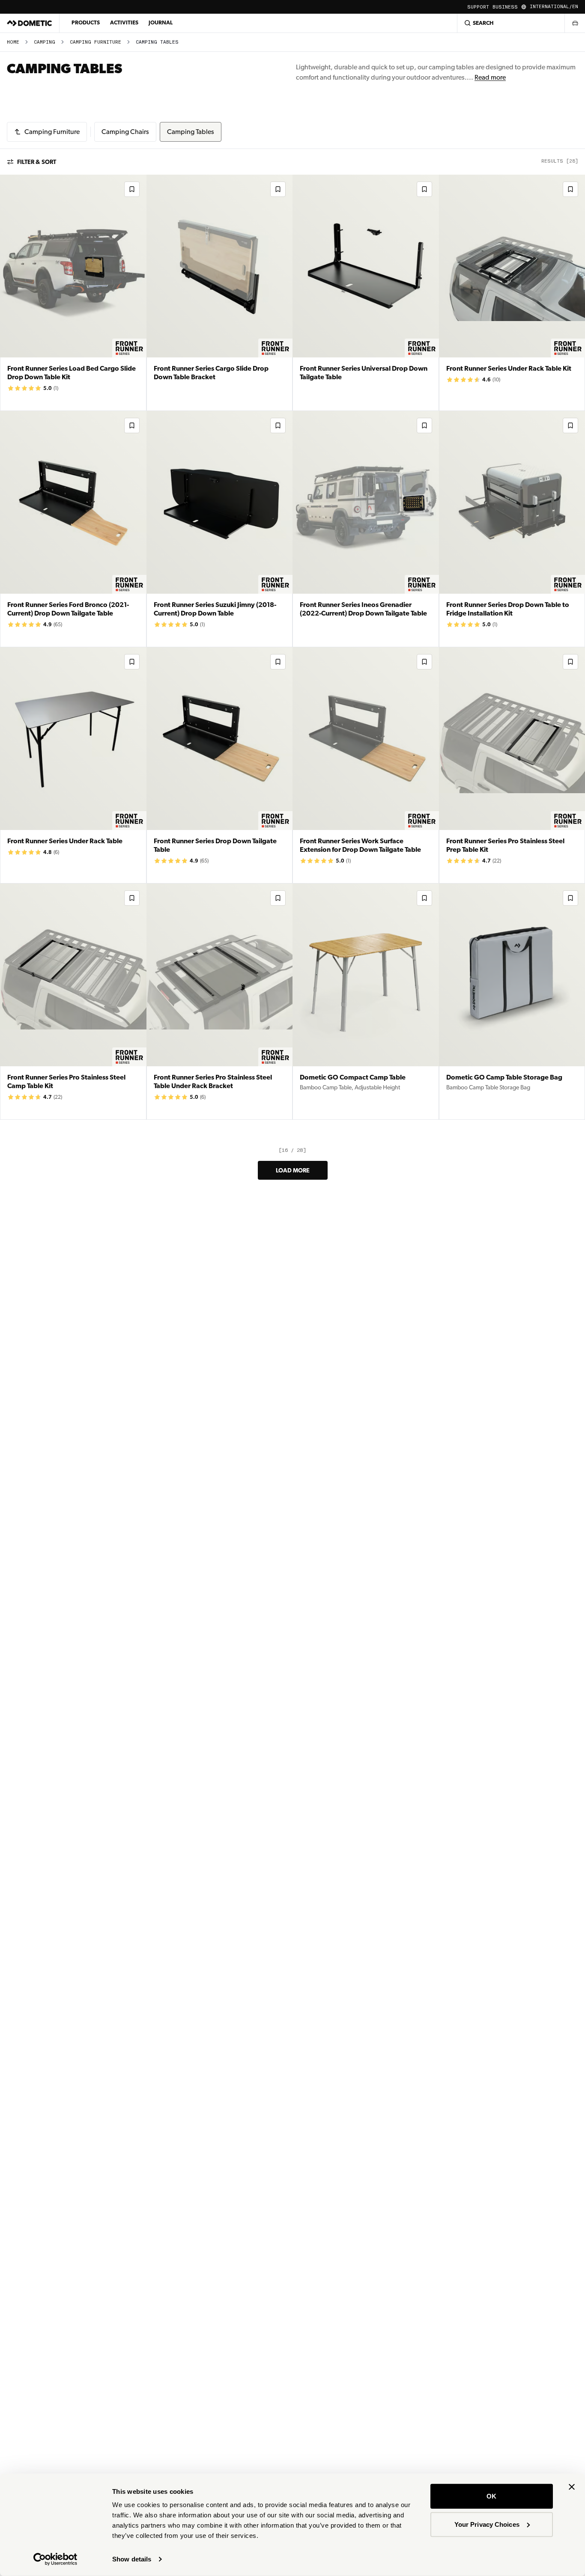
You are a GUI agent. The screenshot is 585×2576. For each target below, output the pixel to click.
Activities (124, 22)
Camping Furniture (96, 42)
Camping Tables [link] (157, 42)
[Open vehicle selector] (575, 23)
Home (13, 42)
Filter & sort (37, 162)
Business (505, 7)
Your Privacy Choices (487, 2524)
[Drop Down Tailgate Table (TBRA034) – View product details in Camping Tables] (220, 765)
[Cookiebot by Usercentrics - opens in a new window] (55, 2559)
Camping (45, 42)
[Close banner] (572, 2487)
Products (86, 22)
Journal (161, 22)
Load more (293, 1170)
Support (478, 7)
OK (491, 2496)
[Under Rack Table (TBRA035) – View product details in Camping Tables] (73, 765)
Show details (132, 2559)
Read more (490, 77)
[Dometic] (30, 23)
